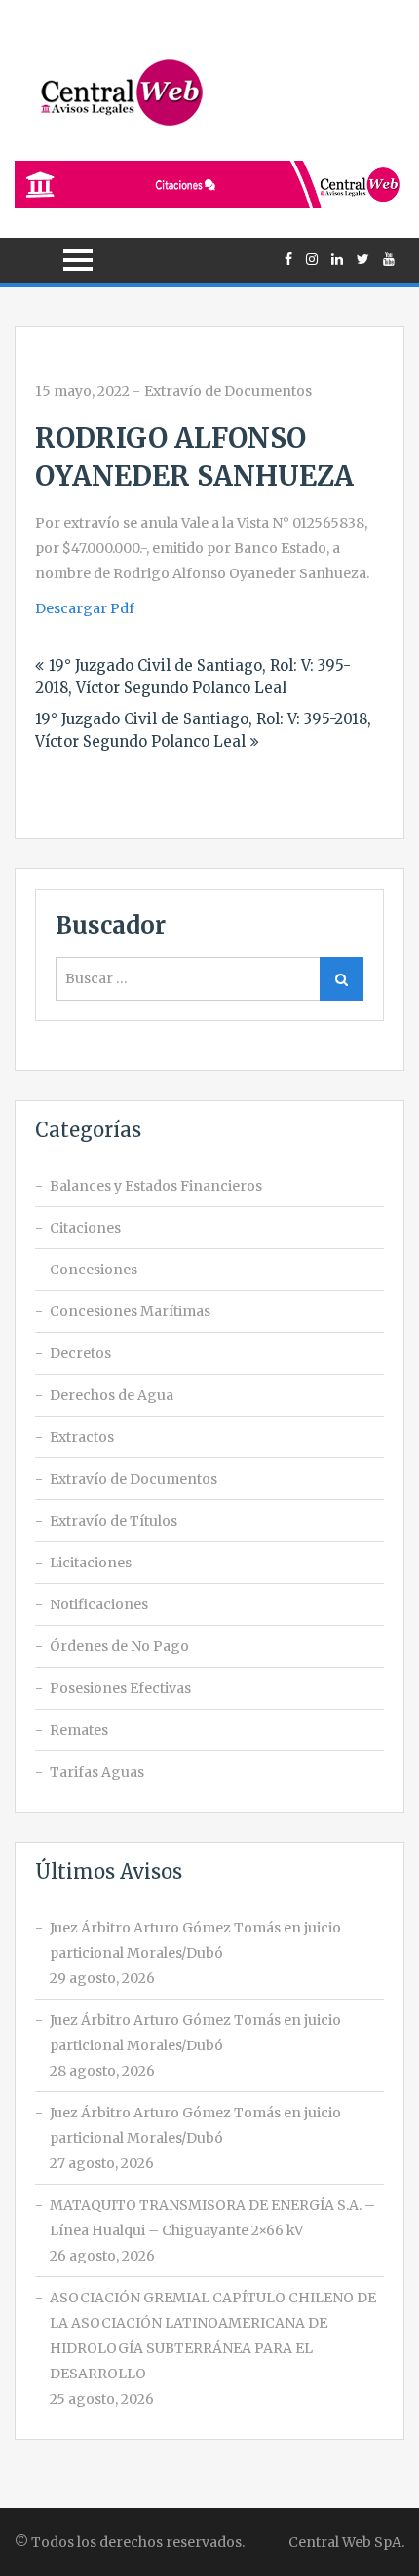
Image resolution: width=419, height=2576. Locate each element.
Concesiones (94, 1270)
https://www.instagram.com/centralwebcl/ (312, 259)
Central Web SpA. (346, 2542)
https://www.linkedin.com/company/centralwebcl (337, 259)
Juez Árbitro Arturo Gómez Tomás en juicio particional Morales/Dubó (195, 1940)
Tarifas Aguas (97, 1772)
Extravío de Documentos (228, 391)
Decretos (80, 1353)
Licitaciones (91, 1563)
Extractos (82, 1437)
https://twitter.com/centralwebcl (363, 259)
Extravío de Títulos (114, 1521)
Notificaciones (99, 1604)
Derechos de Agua (112, 1395)
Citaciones (85, 1228)
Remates (79, 1730)
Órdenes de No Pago (119, 1646)
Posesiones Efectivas (120, 1688)
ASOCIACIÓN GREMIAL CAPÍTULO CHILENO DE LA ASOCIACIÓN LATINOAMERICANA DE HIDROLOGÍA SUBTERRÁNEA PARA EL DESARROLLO (213, 2336)
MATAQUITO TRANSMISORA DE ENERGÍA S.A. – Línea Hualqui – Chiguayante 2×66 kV (212, 2218)
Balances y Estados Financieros (156, 1186)
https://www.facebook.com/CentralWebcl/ (288, 259)
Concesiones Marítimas (130, 1311)
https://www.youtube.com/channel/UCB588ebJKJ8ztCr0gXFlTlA (389, 259)
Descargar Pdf (85, 608)
